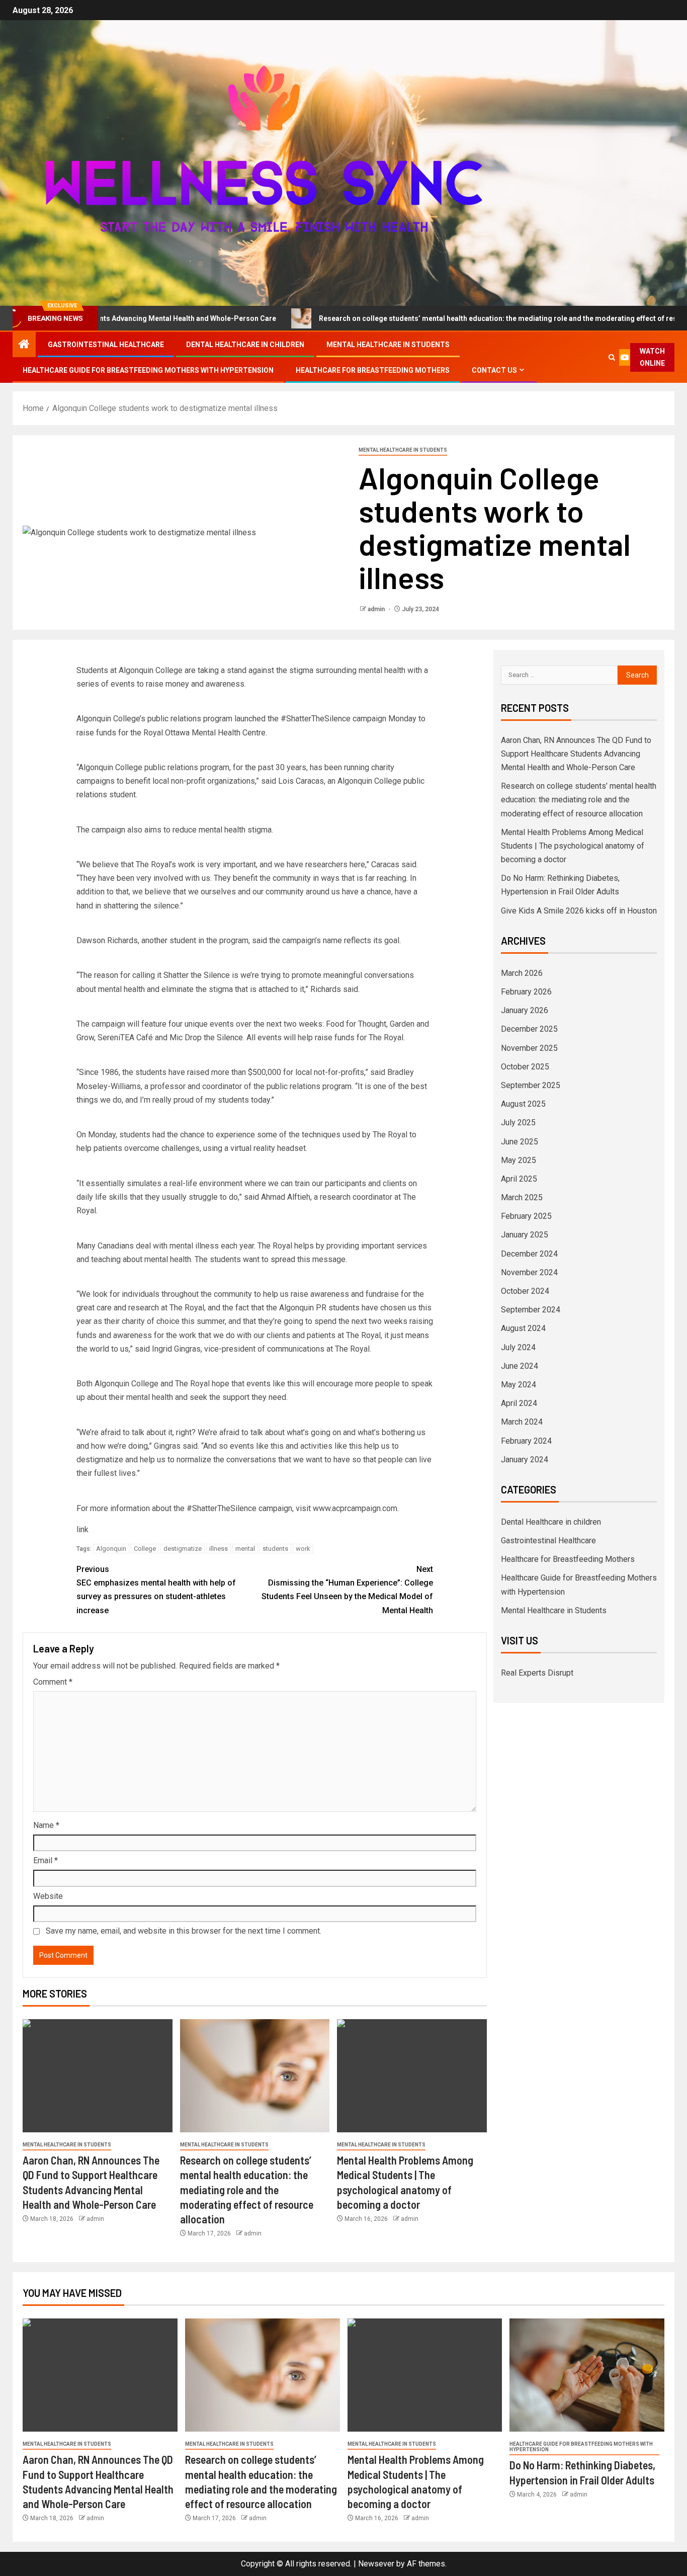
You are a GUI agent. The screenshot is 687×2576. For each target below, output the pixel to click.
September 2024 (531, 1310)
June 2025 (520, 1142)
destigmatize (183, 1549)
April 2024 (519, 1403)
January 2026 (525, 1010)
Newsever (376, 2564)
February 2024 (526, 1441)
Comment (53, 1682)
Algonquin (111, 1549)
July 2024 (518, 1347)
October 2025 (525, 1067)
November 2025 (529, 1048)
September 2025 (531, 1085)
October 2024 (525, 1291)
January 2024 (525, 1460)
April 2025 (519, 1179)
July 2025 (518, 1123)
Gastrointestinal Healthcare (106, 345)
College (145, 1549)
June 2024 (520, 1366)
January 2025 (525, 1235)
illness (219, 1549)
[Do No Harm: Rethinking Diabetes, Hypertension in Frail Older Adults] (587, 2375)
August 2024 (523, 1328)
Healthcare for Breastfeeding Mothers (373, 370)
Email (46, 1860)
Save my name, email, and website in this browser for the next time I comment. (184, 1931)
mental (245, 1549)
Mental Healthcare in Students (388, 345)
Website (48, 1896)
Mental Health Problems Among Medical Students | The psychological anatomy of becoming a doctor (573, 846)
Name (46, 1825)
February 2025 (526, 1216)
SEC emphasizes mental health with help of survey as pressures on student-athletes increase (156, 1590)
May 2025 (519, 1160)
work (303, 1549)
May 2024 (519, 1385)
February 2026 (526, 992)
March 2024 (522, 1422)
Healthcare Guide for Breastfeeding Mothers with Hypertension (148, 370)
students (275, 1549)
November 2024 (529, 1272)
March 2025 (522, 1197)
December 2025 (529, 1029)
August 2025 (523, 1104)
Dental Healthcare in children (245, 345)
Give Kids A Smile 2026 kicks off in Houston (579, 911)
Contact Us (494, 370)
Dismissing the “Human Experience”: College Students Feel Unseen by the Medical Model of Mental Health (347, 1590)
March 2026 (522, 973)
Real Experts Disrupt (537, 1673)
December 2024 (529, 1254)
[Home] (24, 345)
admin (377, 609)
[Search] (612, 357)
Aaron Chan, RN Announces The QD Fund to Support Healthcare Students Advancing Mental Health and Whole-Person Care (576, 754)
